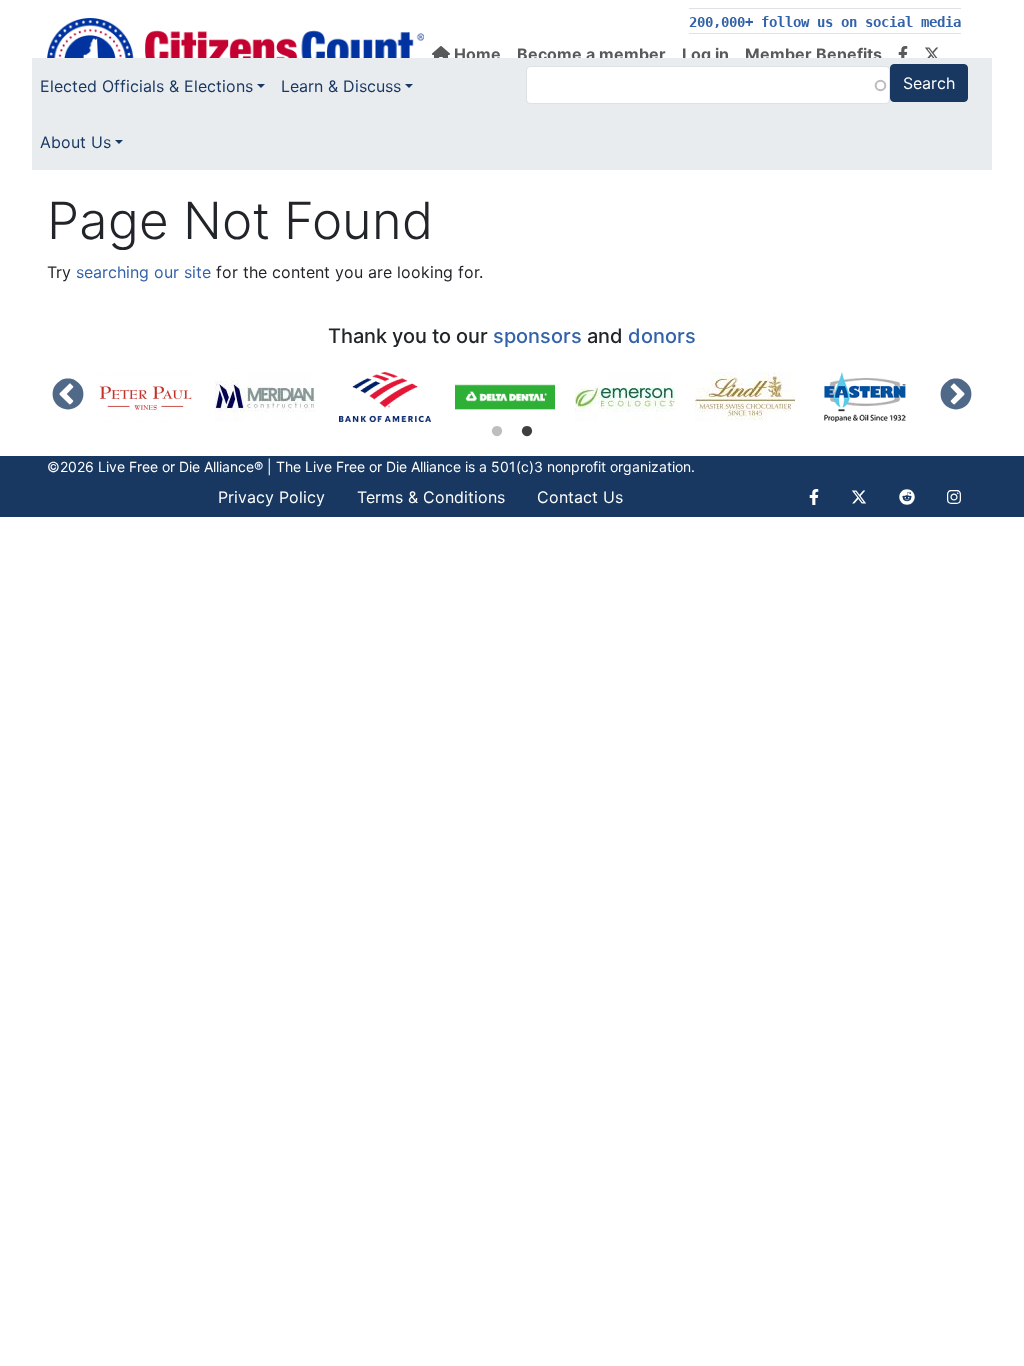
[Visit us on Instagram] (954, 497)
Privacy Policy (271, 497)
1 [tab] (497, 432)
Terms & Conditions (431, 497)
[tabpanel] (155, 397)
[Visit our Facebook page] (903, 54)
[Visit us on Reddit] (907, 497)
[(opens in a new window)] (155, 397)
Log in (705, 54)
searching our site (143, 272)
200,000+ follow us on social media (825, 22)
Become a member (591, 54)
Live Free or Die (356, 466)
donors (662, 336)
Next (956, 396)
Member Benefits (813, 54)
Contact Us (580, 497)
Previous (68, 396)
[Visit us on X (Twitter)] (932, 54)
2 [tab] (527, 432)
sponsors (537, 336)
